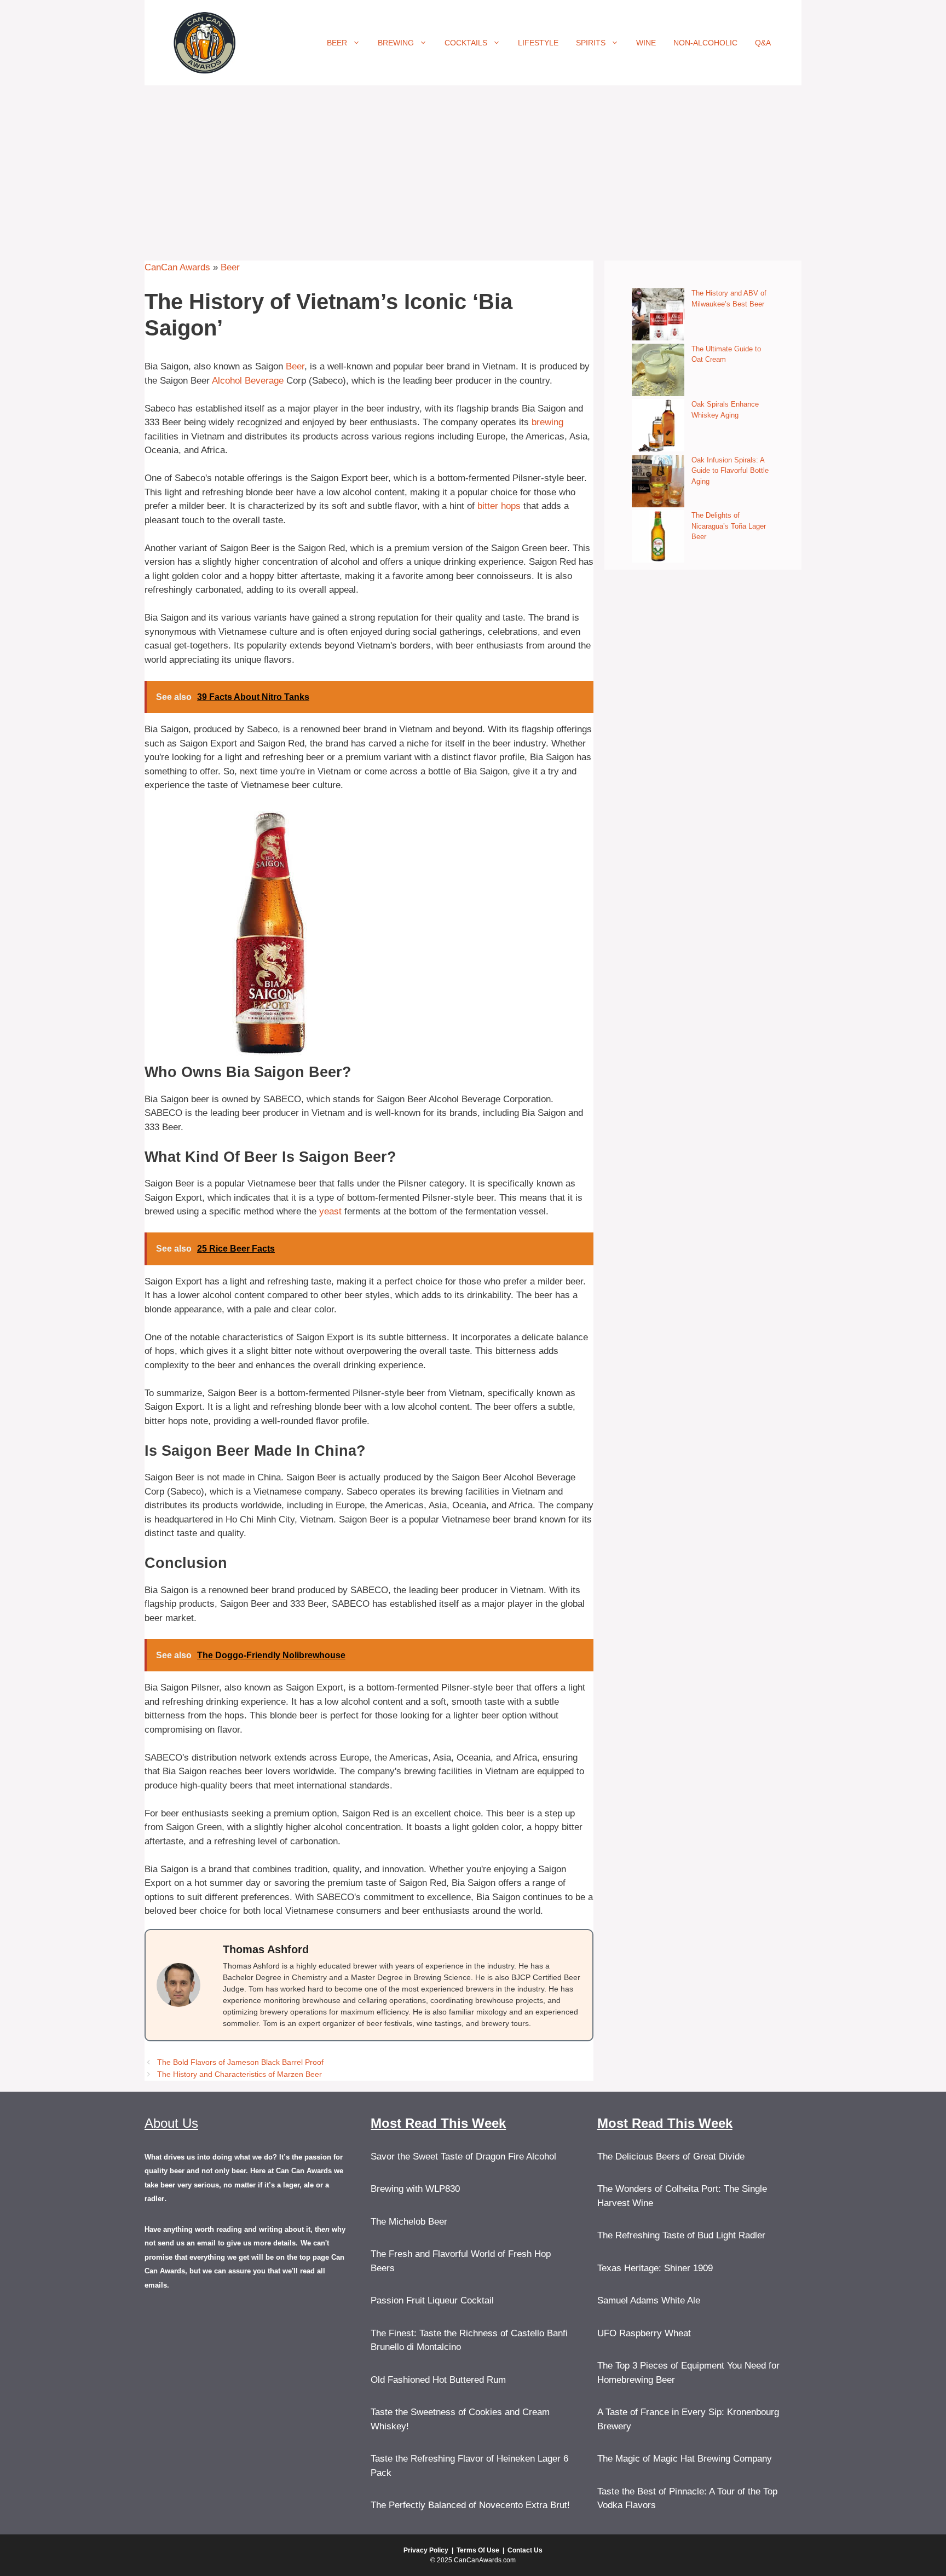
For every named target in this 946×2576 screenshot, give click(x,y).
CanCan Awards (177, 267)
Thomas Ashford (266, 1949)
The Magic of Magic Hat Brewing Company (685, 2459)
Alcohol (227, 381)
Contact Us (525, 2550)
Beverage (264, 381)
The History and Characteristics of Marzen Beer (240, 2074)
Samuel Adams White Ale (649, 2300)
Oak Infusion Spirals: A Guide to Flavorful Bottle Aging (730, 471)
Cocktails (466, 43)
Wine (646, 43)
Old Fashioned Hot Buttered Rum (438, 2380)
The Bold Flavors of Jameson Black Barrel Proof (240, 2062)
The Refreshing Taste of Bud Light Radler (681, 2235)
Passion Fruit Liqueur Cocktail (432, 2300)
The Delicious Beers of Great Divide (671, 2157)
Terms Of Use (478, 2550)
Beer (337, 43)
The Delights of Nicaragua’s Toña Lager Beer (729, 526)
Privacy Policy (426, 2550)
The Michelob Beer (409, 2222)
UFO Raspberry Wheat (644, 2333)
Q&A (763, 43)
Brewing (396, 43)
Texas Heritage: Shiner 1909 (655, 2268)
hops (511, 506)
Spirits (591, 43)
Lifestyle (538, 43)
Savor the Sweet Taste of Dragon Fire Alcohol (463, 2157)
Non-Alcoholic (705, 43)
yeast (330, 1211)
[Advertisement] (473, 167)
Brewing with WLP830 (415, 2189)
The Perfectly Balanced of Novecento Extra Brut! (470, 2505)
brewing (547, 422)
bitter (488, 506)
